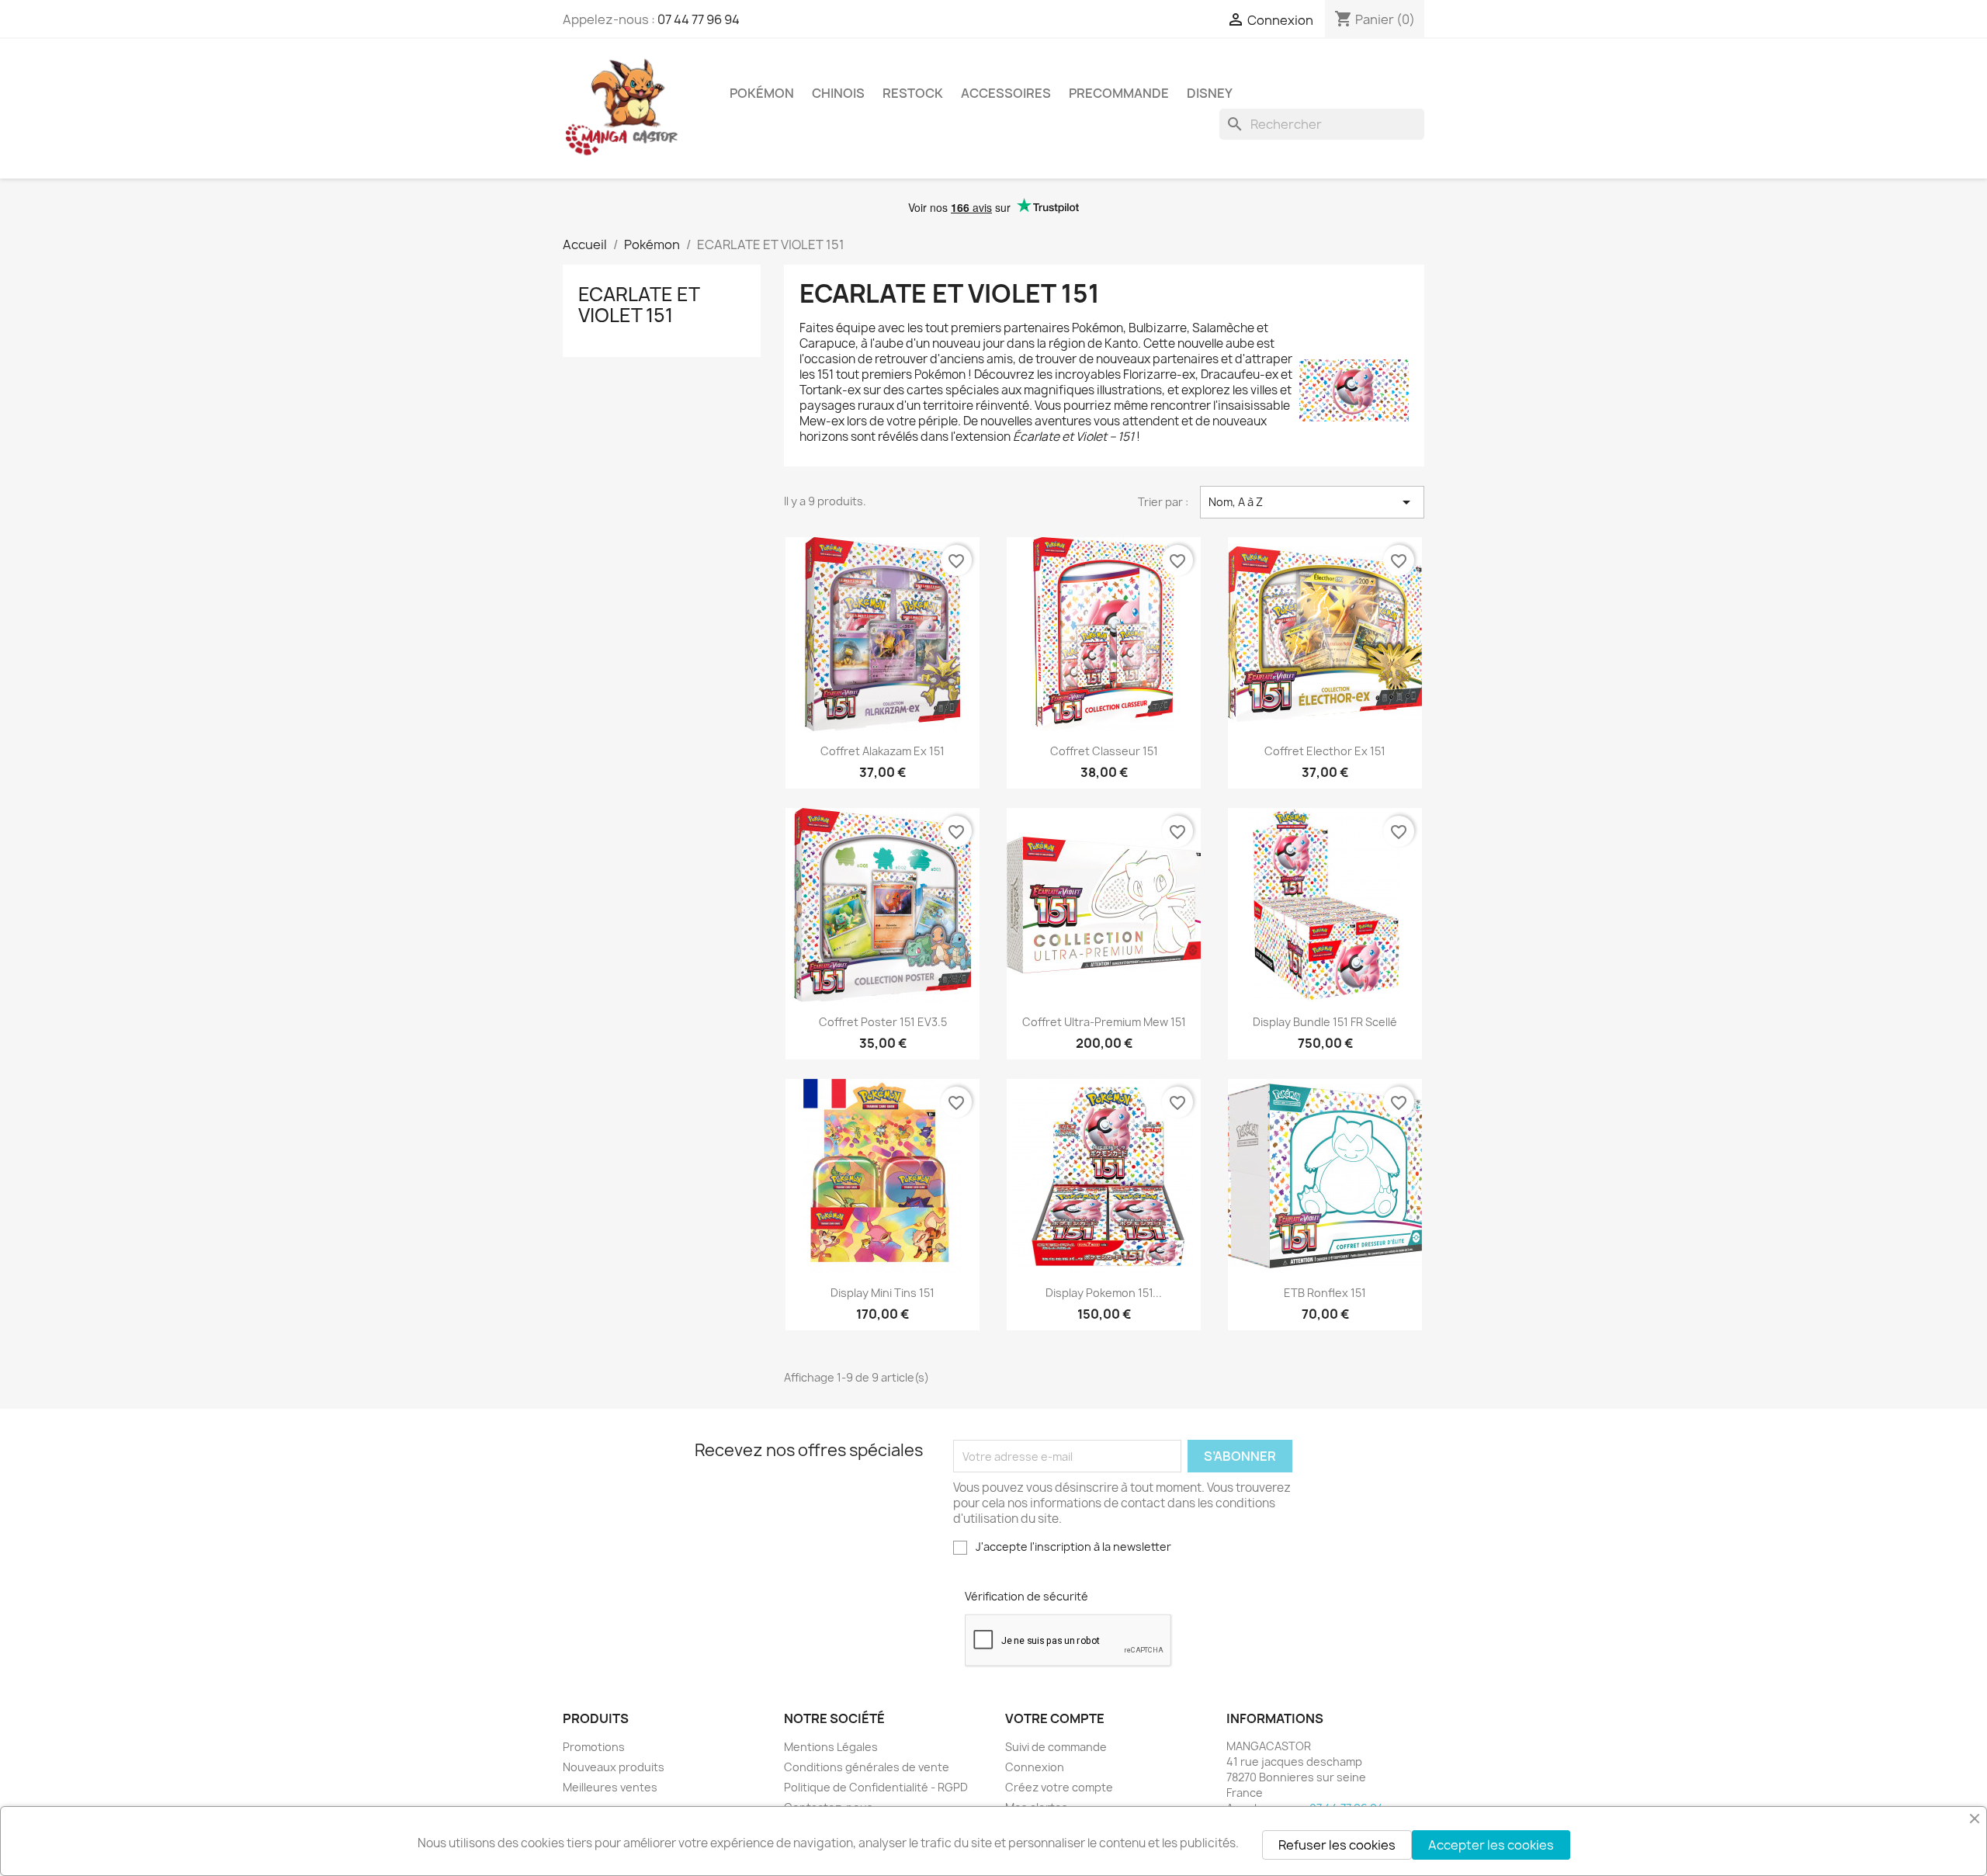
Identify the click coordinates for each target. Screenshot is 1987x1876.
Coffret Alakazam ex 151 (883, 751)
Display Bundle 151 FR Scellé (1325, 1022)
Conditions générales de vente (867, 1767)
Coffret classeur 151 (1104, 751)
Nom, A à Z (1312, 502)
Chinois (838, 93)
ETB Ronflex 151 (1325, 1293)
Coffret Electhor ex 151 (1325, 751)
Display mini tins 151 (883, 1293)
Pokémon (762, 93)
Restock (913, 93)
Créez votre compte (1059, 1787)
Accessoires (1006, 93)
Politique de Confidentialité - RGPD (876, 1787)
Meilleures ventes (610, 1787)
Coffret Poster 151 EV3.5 (883, 1022)
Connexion (1035, 1767)
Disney (1210, 93)
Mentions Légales (831, 1747)
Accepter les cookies (1491, 1845)
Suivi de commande (1056, 1747)
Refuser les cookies (1337, 1845)
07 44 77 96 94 (699, 19)
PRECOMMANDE (1119, 93)
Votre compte (1055, 1718)
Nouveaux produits (614, 1767)
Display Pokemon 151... (1104, 1293)
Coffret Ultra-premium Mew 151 (1104, 1022)
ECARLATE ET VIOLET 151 (639, 304)
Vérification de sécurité (1026, 1596)
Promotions (594, 1747)
